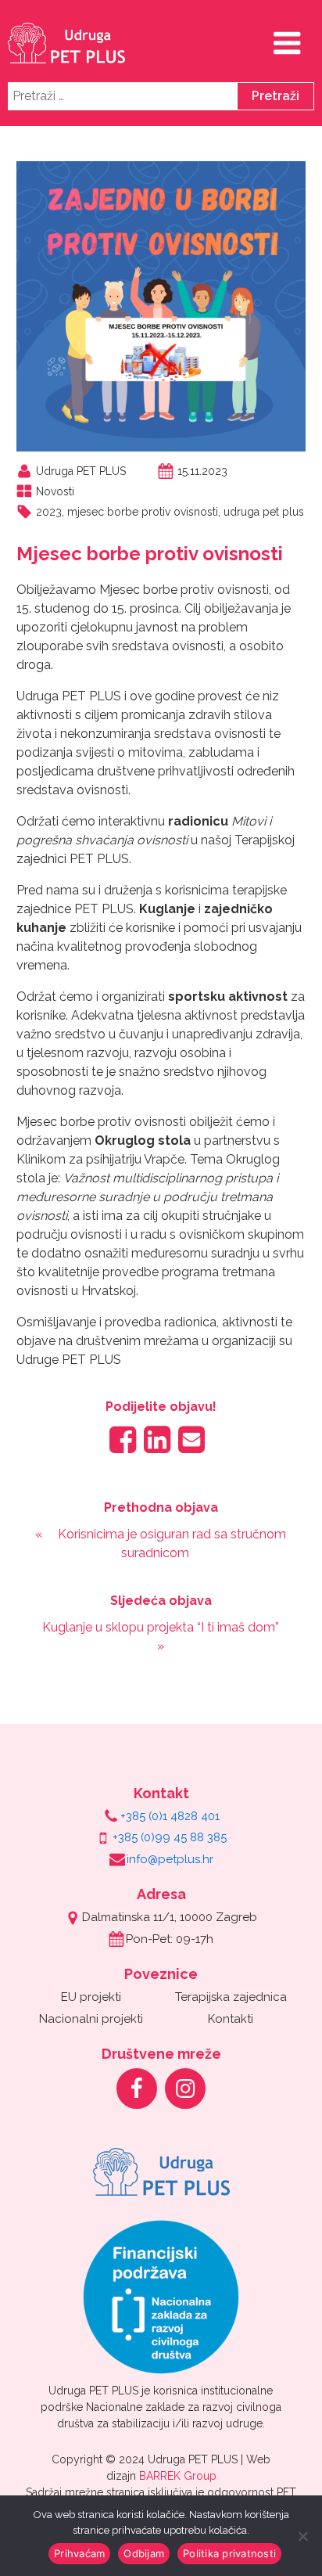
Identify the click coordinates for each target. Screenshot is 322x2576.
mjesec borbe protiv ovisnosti (143, 512)
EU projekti (91, 1997)
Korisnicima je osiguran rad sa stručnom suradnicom (172, 1543)
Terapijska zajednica (231, 1997)
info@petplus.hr (170, 1859)
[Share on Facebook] (123, 1439)
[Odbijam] (302, 2536)
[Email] (191, 1439)
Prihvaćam (79, 2553)
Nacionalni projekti (91, 2019)
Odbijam (144, 2553)
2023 (49, 512)
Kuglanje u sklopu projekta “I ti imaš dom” (161, 1627)
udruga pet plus (264, 512)
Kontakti (231, 2019)
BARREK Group (178, 2476)
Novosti (55, 491)
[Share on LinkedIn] (157, 1439)
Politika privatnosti (229, 2553)
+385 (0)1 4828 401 (170, 1816)
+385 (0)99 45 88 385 (170, 1837)
